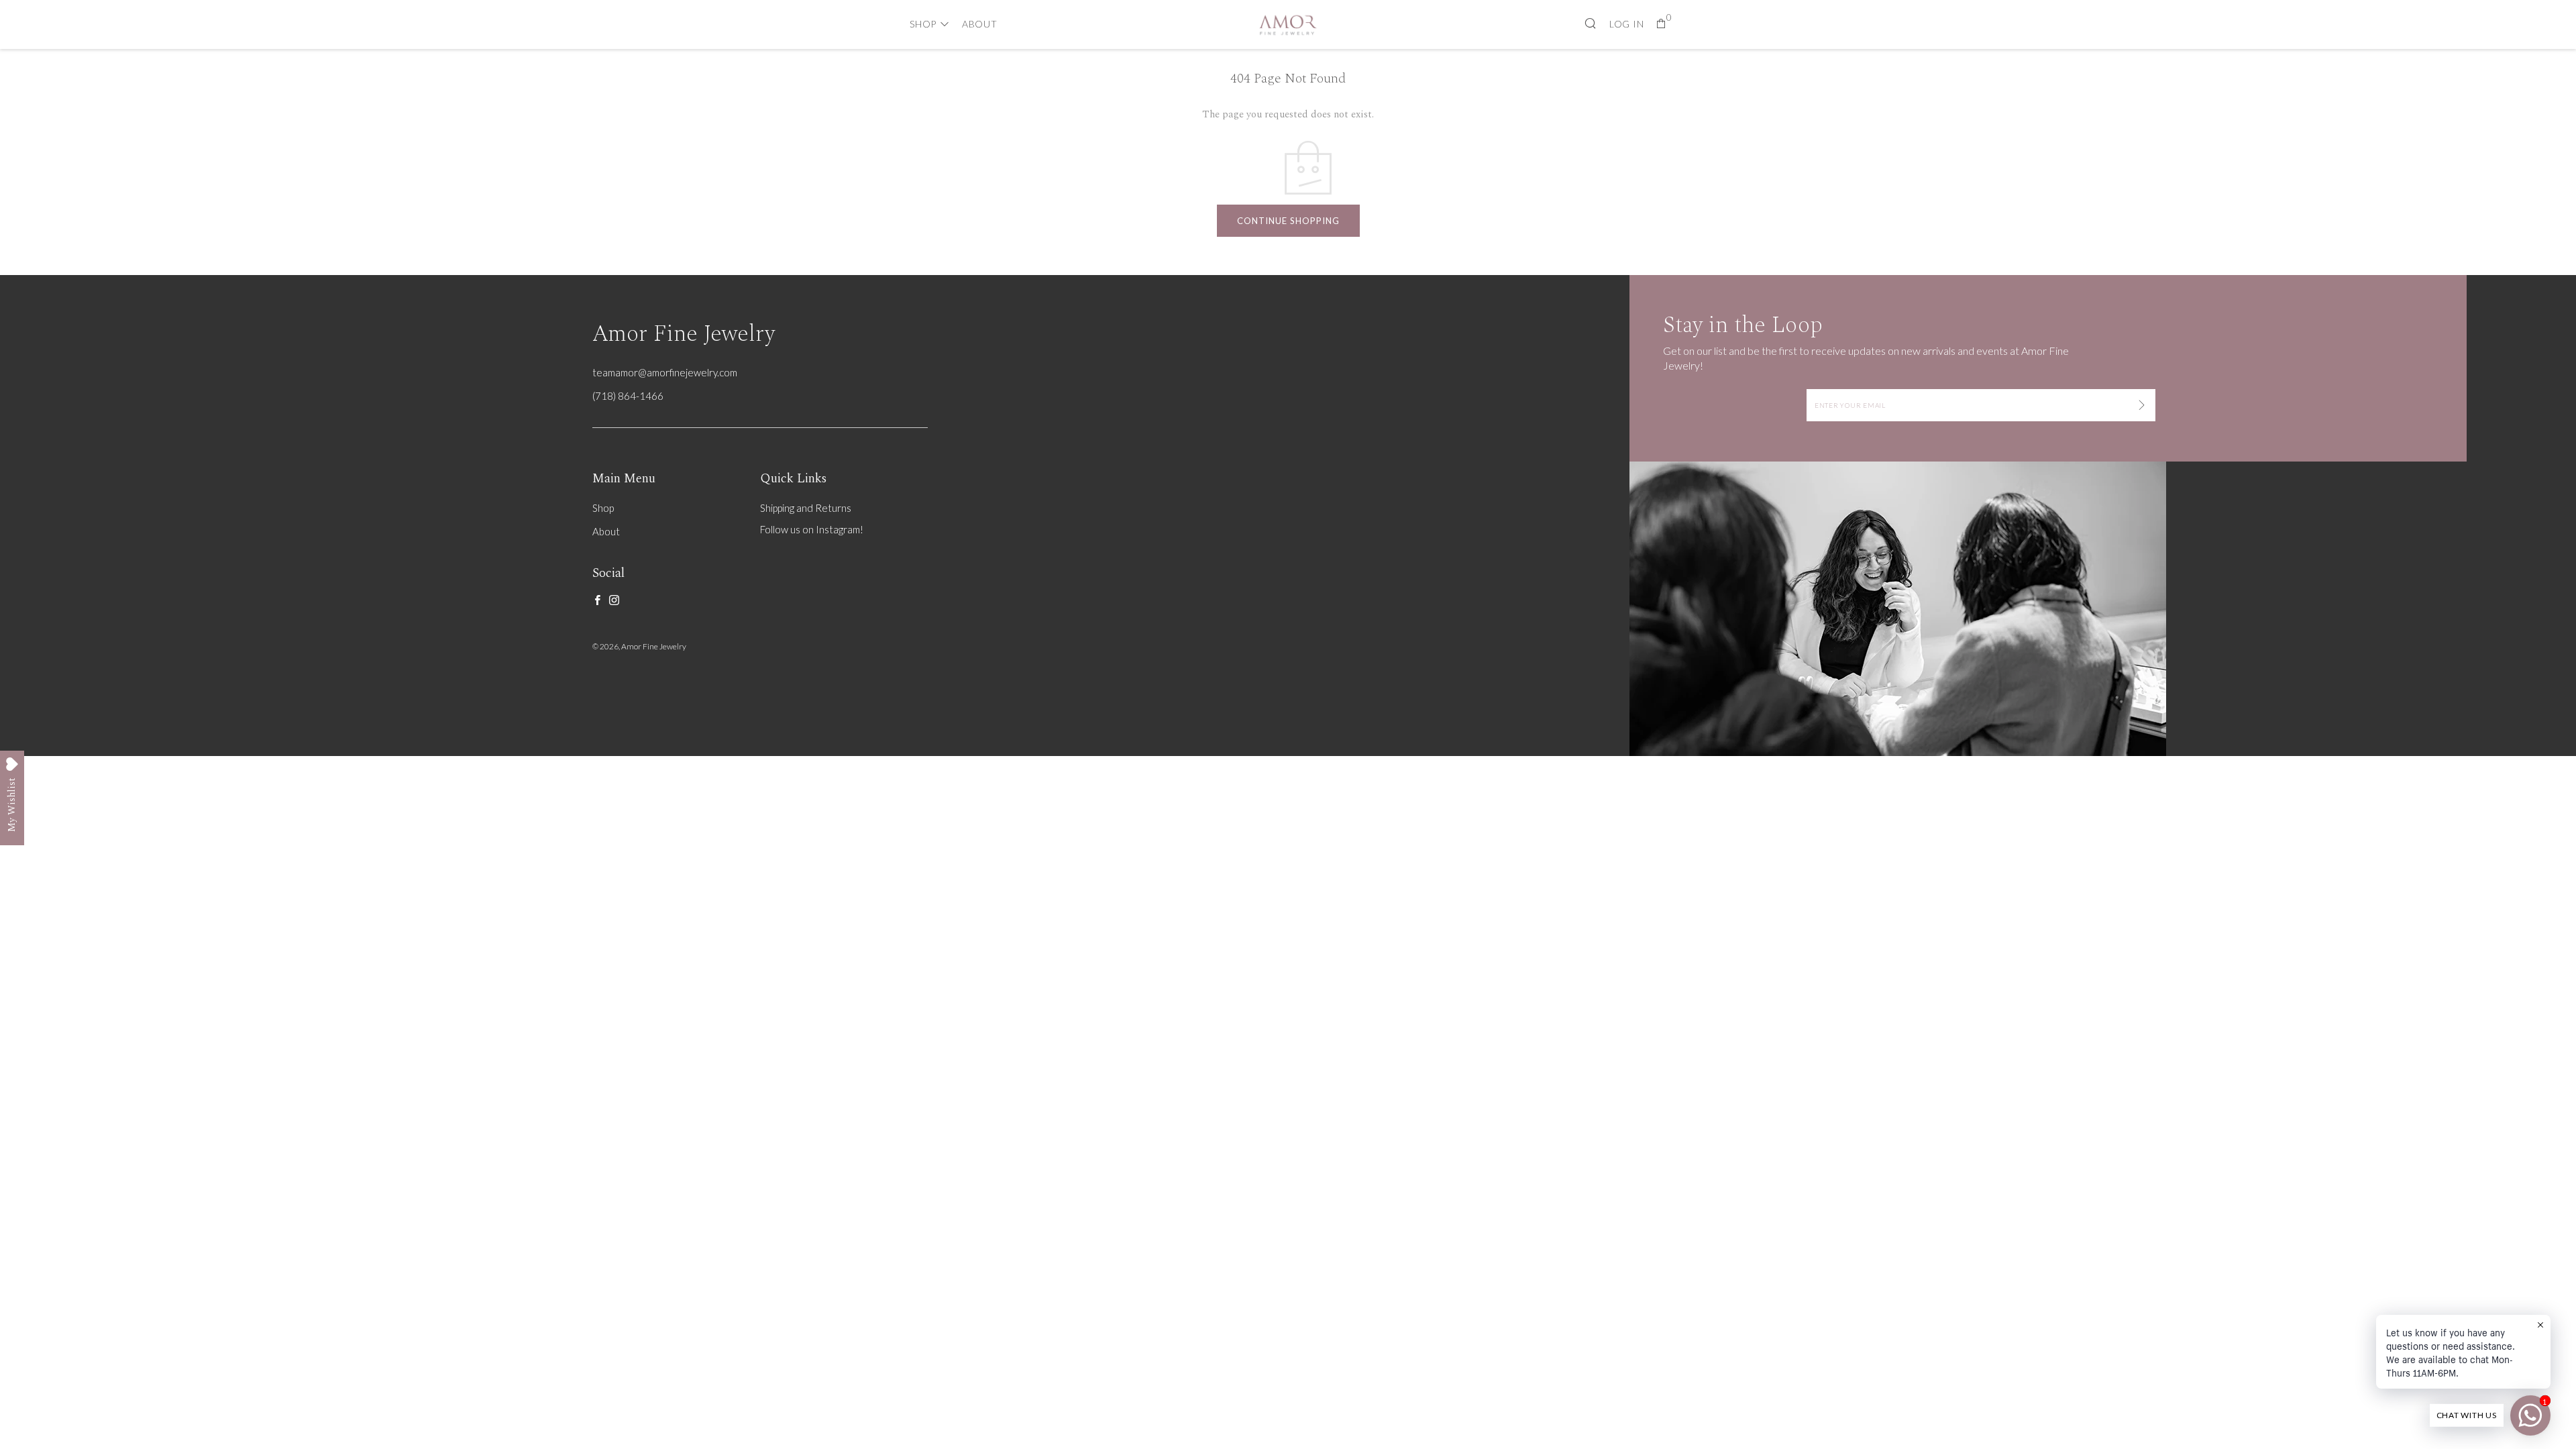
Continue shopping (1288, 221)
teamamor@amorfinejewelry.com (665, 372)
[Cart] (1661, 24)
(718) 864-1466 (628, 396)
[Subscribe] (2142, 405)
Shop (923, 24)
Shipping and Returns (806, 508)
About (980, 24)
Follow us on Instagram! (812, 529)
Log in (1627, 24)
